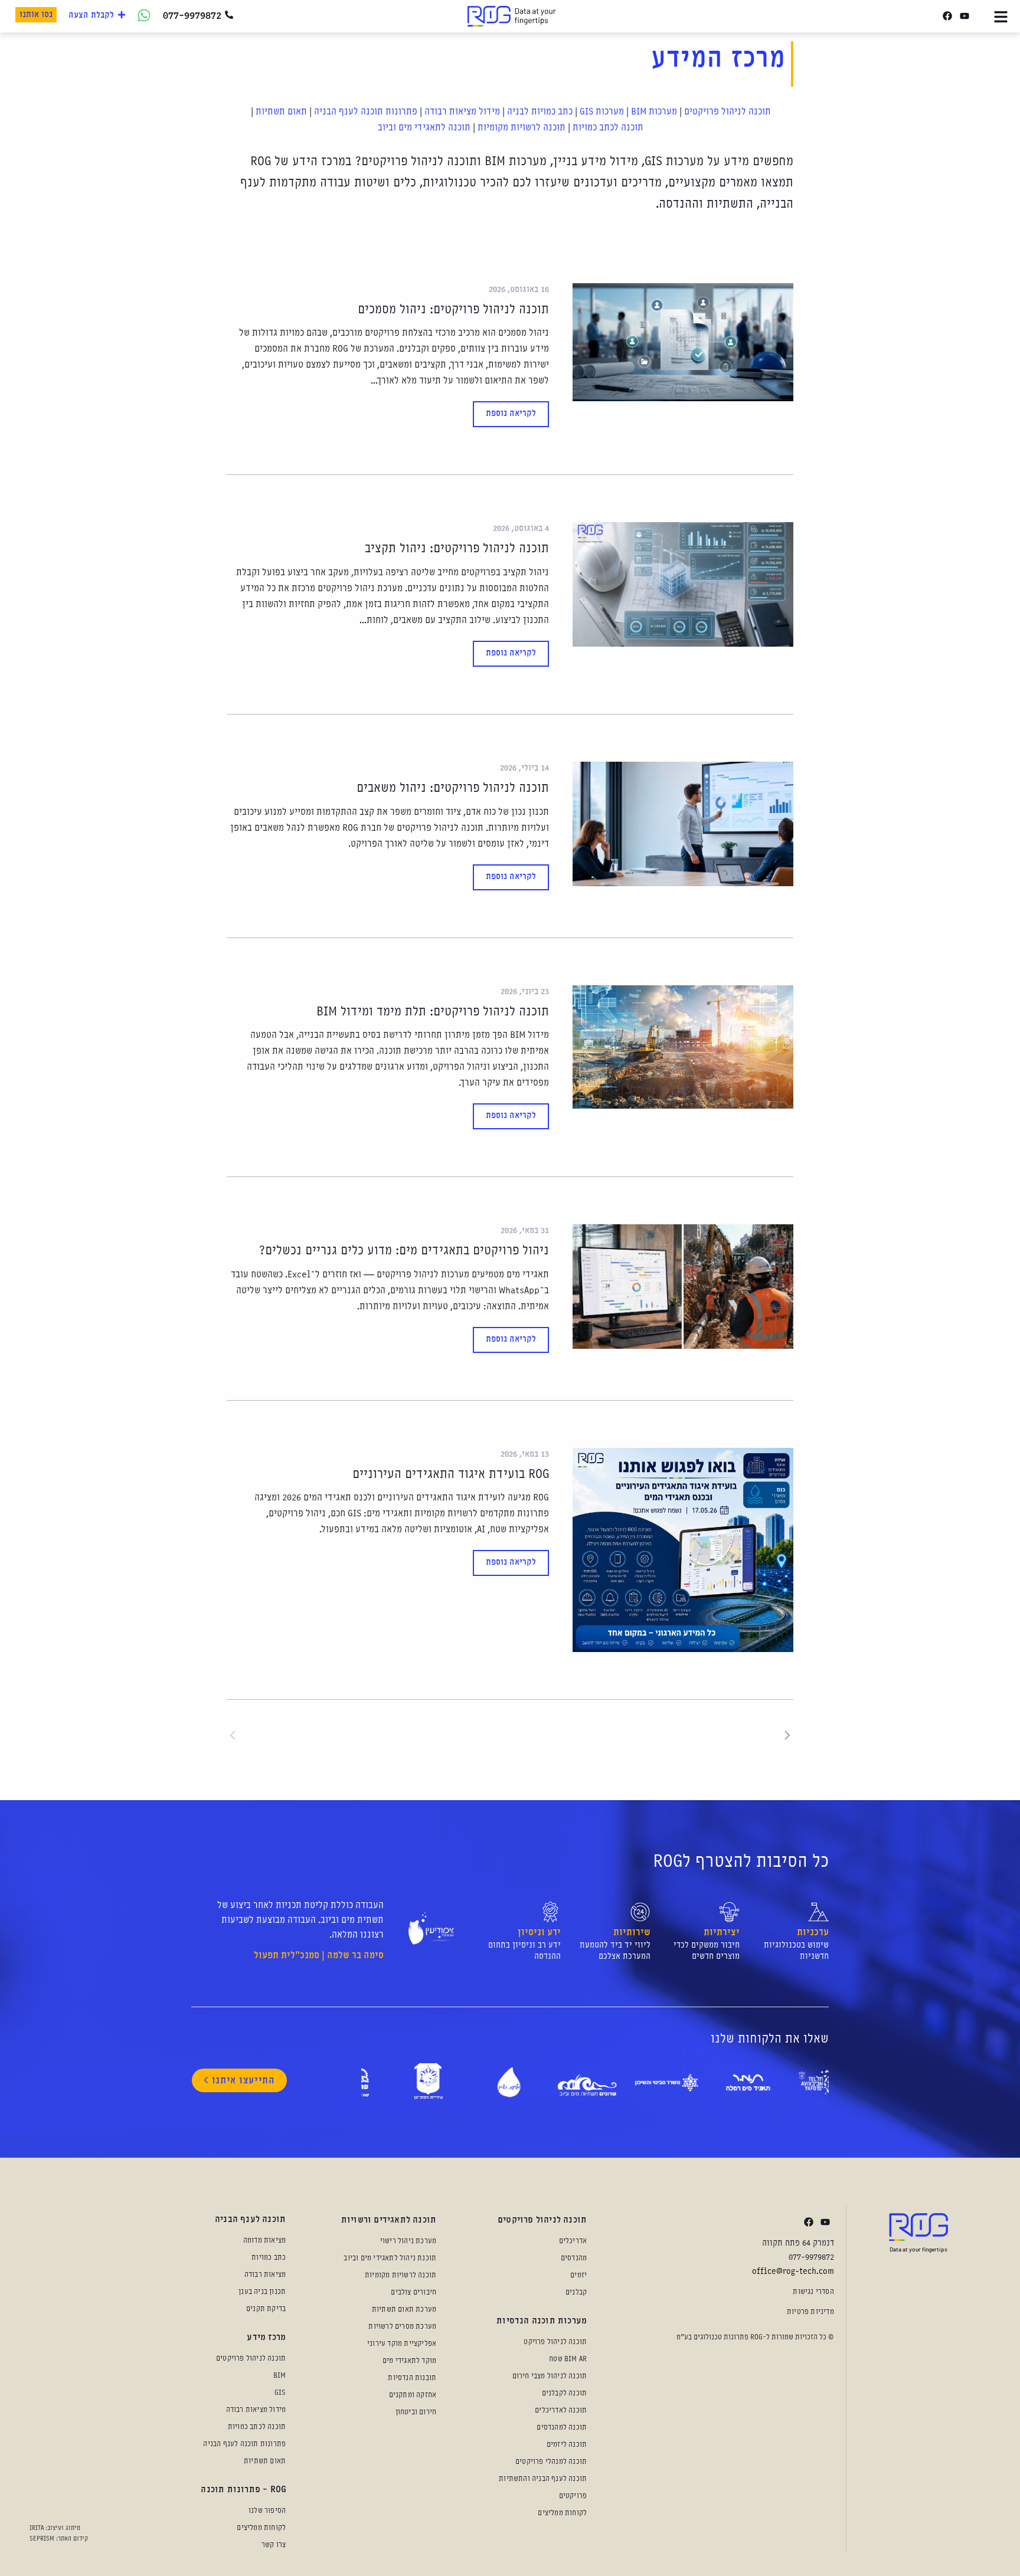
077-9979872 (192, 16)
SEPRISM (42, 2539)
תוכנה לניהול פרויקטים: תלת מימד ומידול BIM (433, 1012)
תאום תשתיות (281, 112)
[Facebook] (947, 16)
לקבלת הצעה (91, 16)
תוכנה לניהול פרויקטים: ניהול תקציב (457, 549)
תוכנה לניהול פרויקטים (728, 112)
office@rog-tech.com (793, 2272)
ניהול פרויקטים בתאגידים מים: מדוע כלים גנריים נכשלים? (404, 1251)
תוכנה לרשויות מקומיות (522, 128)
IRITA (37, 2528)
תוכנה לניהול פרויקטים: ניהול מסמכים (453, 310)
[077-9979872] (229, 15)
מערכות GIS (602, 112)
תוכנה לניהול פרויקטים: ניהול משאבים (453, 789)
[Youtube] (964, 16)
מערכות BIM (654, 112)
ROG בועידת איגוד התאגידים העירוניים (451, 1475)
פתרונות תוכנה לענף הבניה (366, 112)
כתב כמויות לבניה (540, 112)
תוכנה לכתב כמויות (608, 128)
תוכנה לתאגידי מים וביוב (424, 128)
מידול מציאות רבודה (462, 112)
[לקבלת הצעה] (122, 15)
